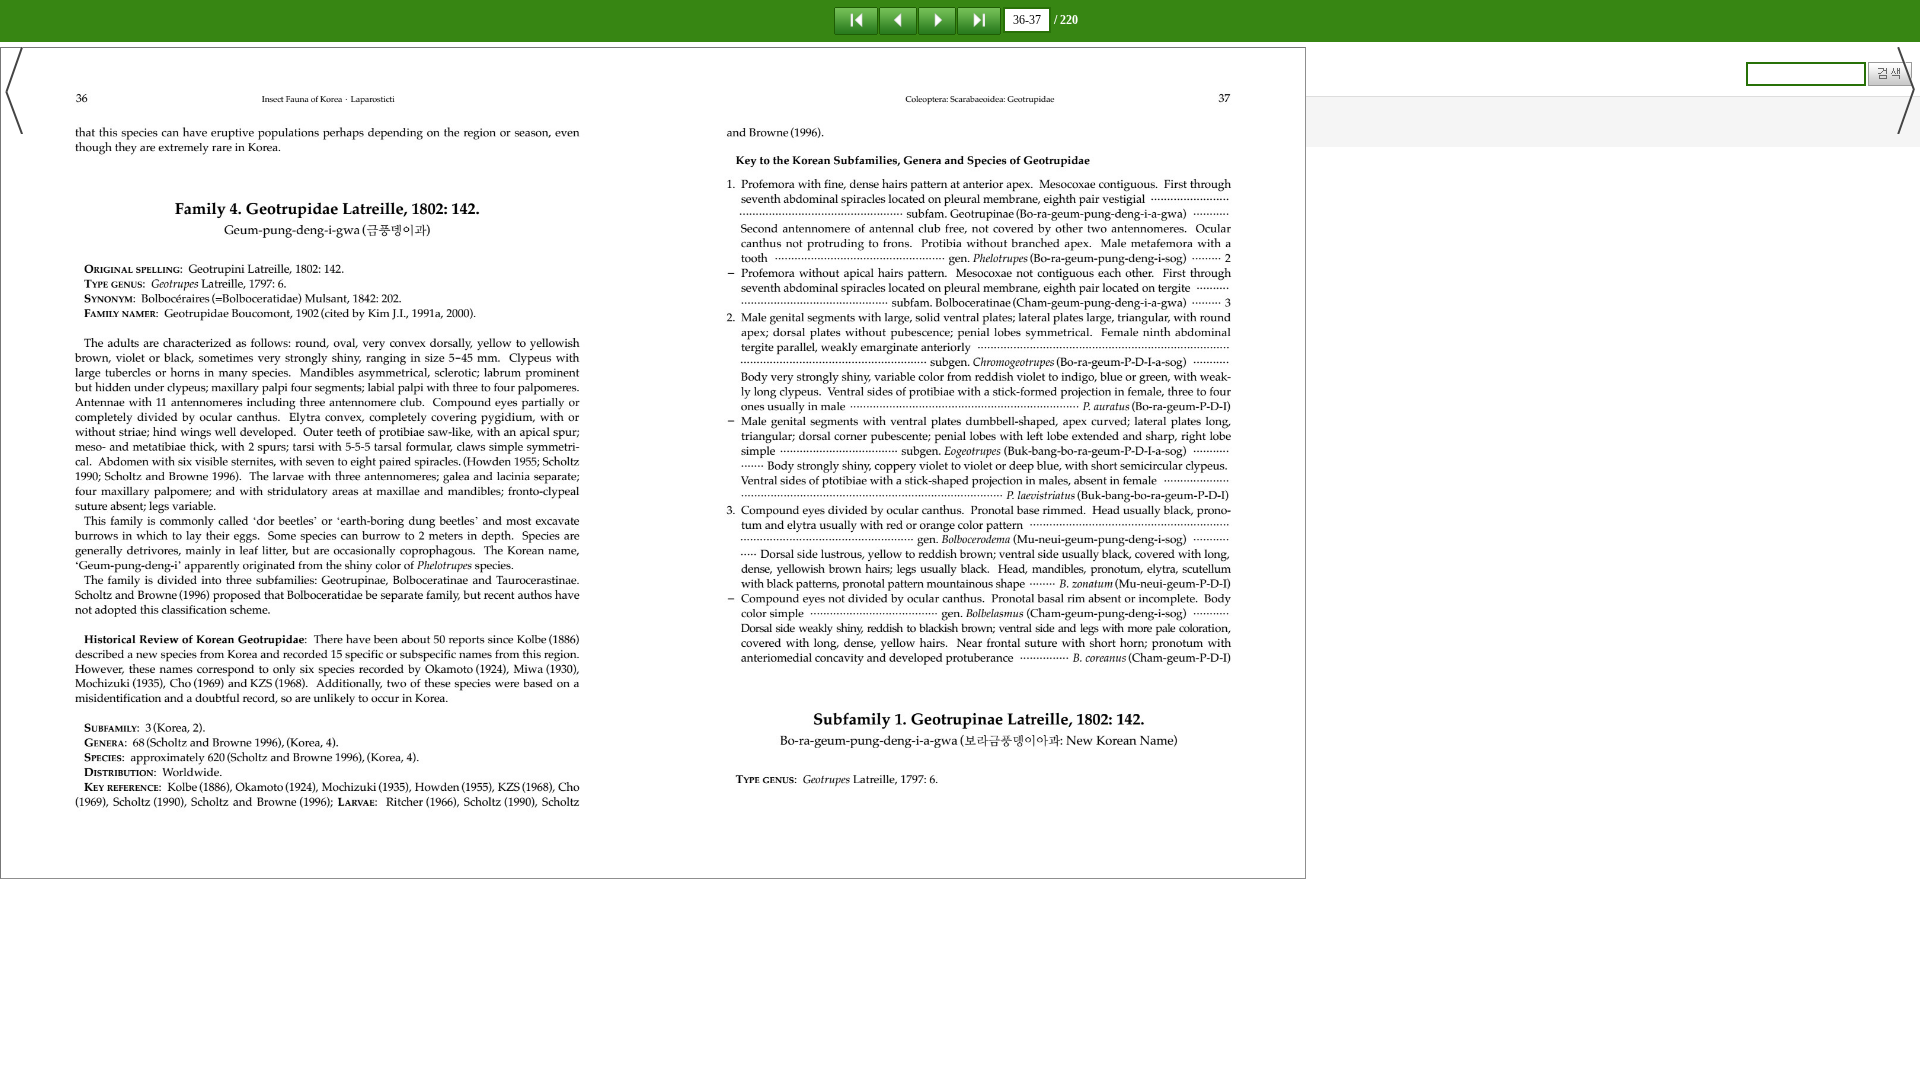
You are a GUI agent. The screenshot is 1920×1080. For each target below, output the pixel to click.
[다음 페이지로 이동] (937, 20)
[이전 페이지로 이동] (898, 20)
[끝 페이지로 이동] (979, 20)
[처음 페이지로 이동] (856, 20)
